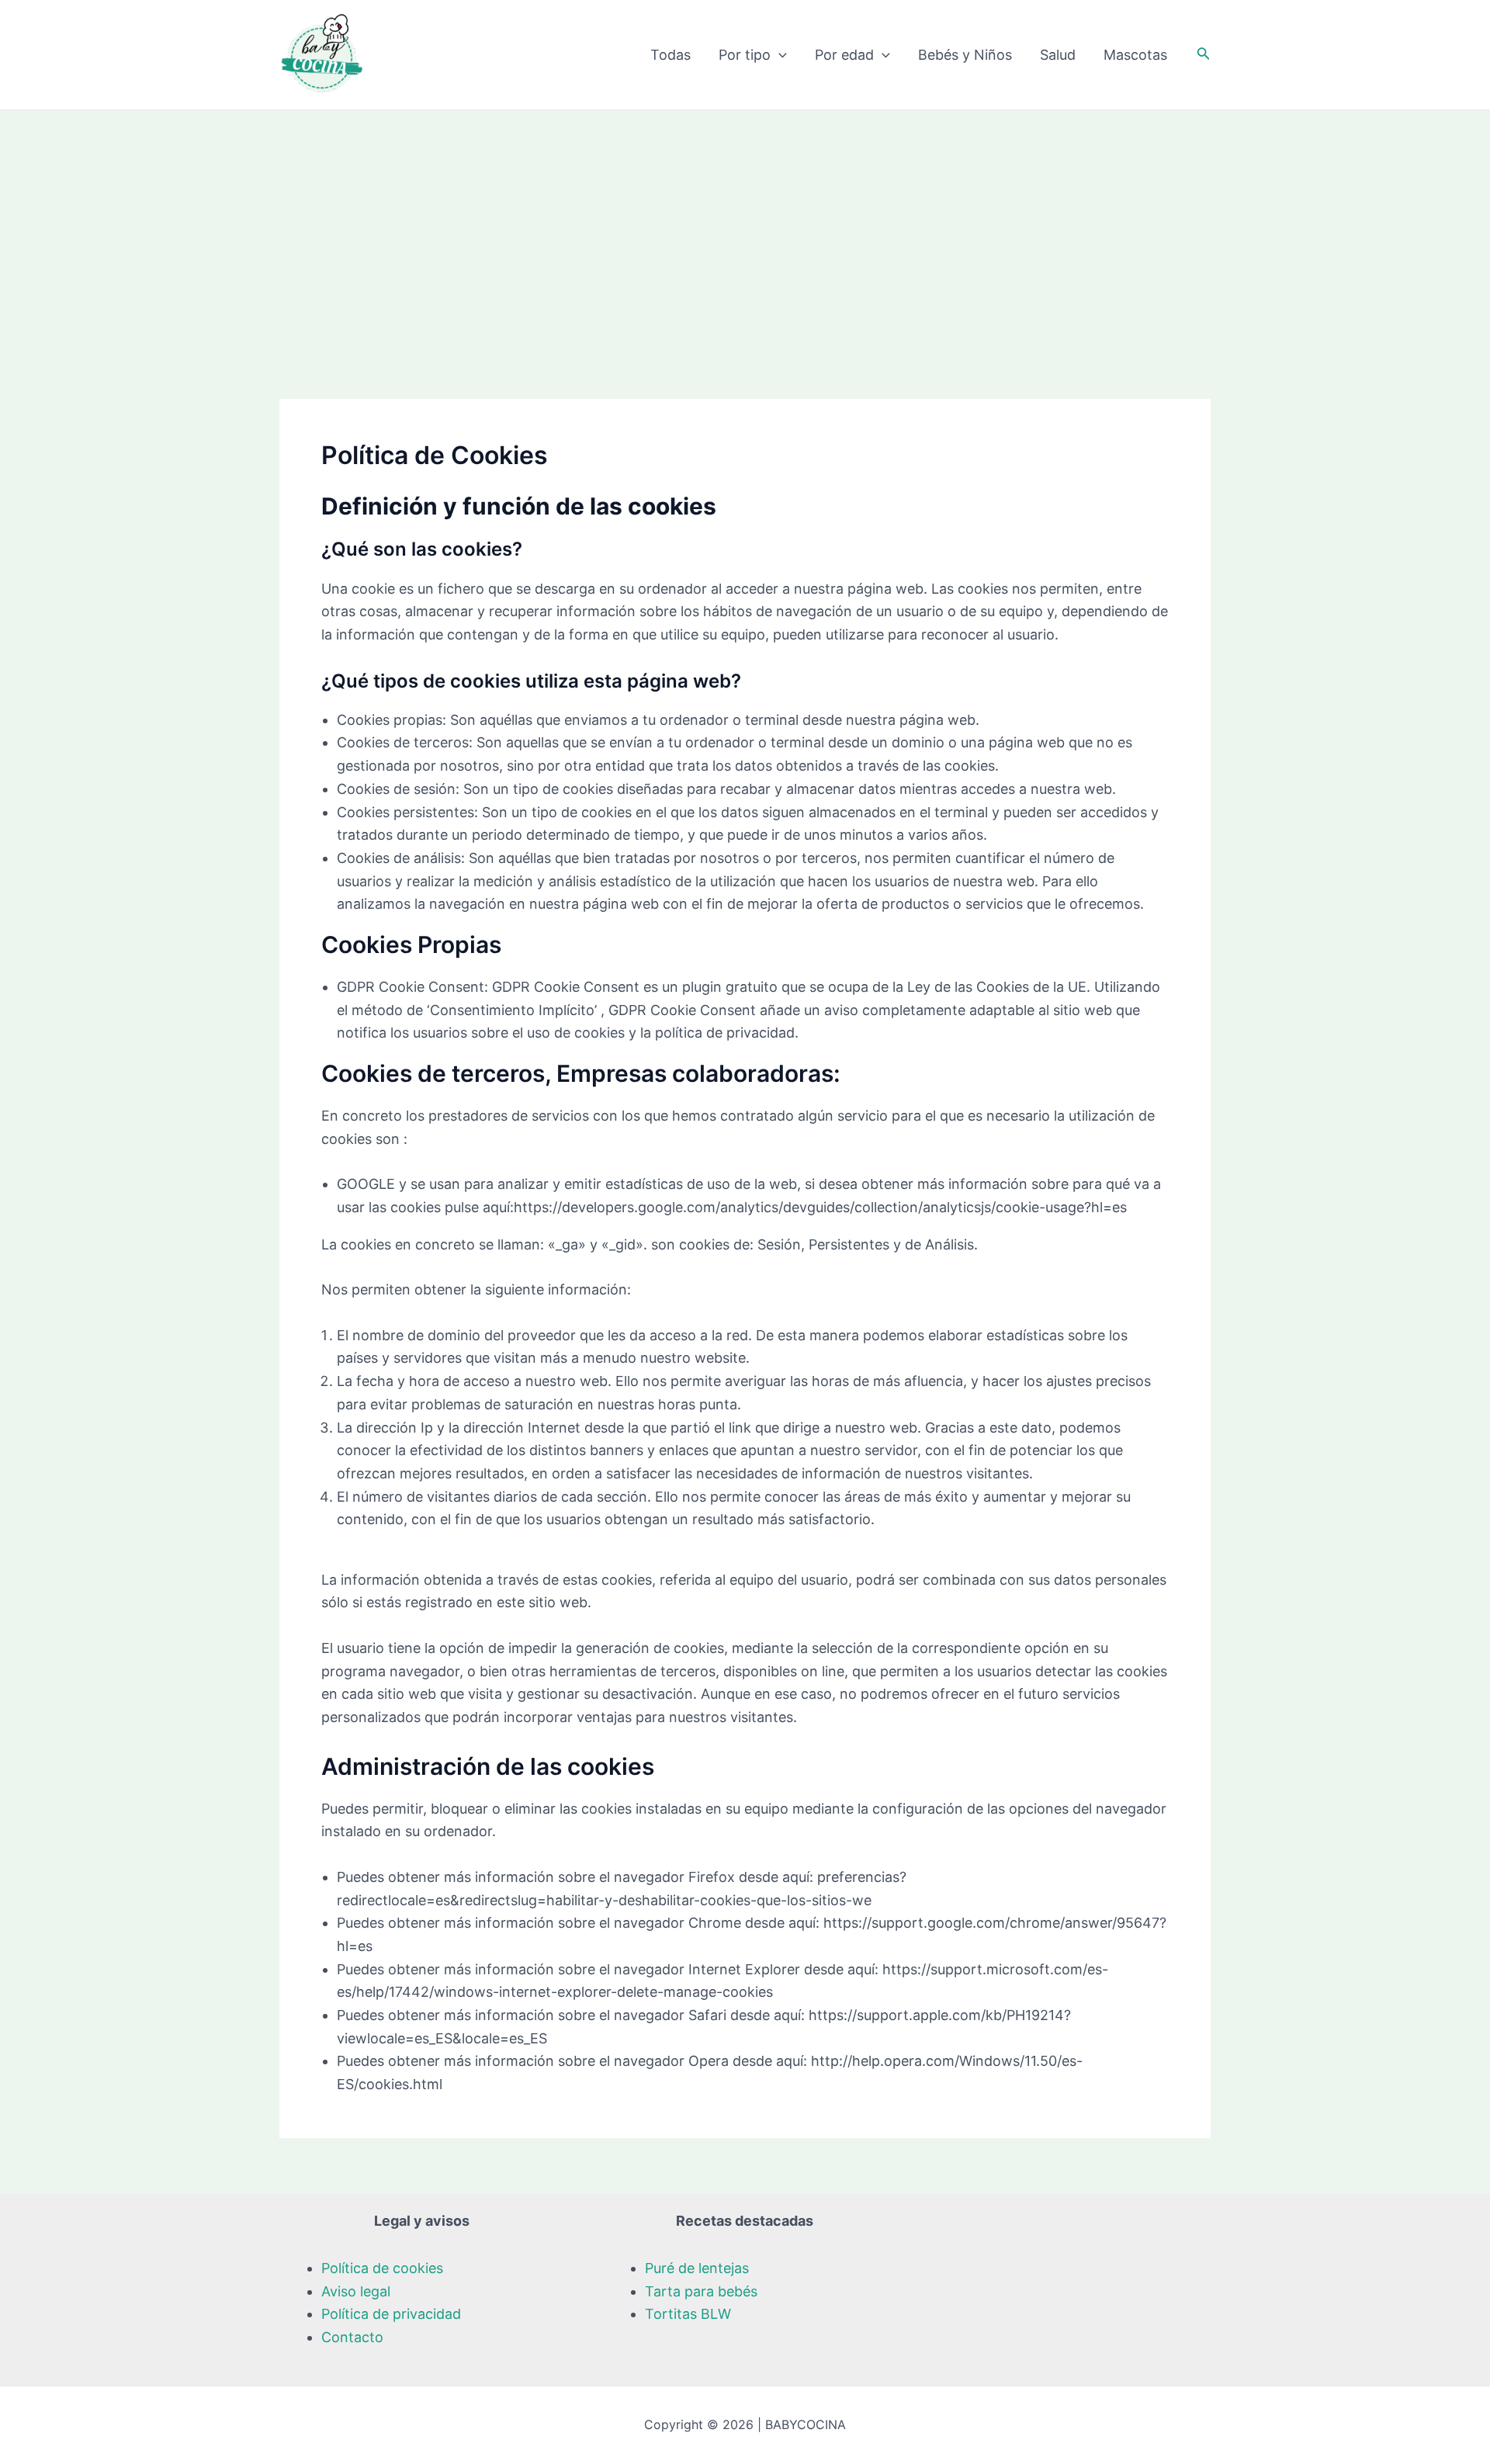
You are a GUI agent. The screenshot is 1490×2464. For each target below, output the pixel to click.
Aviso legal (356, 2291)
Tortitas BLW (688, 2314)
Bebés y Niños (965, 55)
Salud (1058, 55)
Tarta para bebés (701, 2291)
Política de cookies (382, 2268)
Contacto (352, 2337)
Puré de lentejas (697, 2268)
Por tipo (745, 55)
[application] (779, 55)
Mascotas (1135, 55)
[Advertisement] (745, 227)
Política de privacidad (391, 2314)
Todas (670, 55)
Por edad (844, 55)
